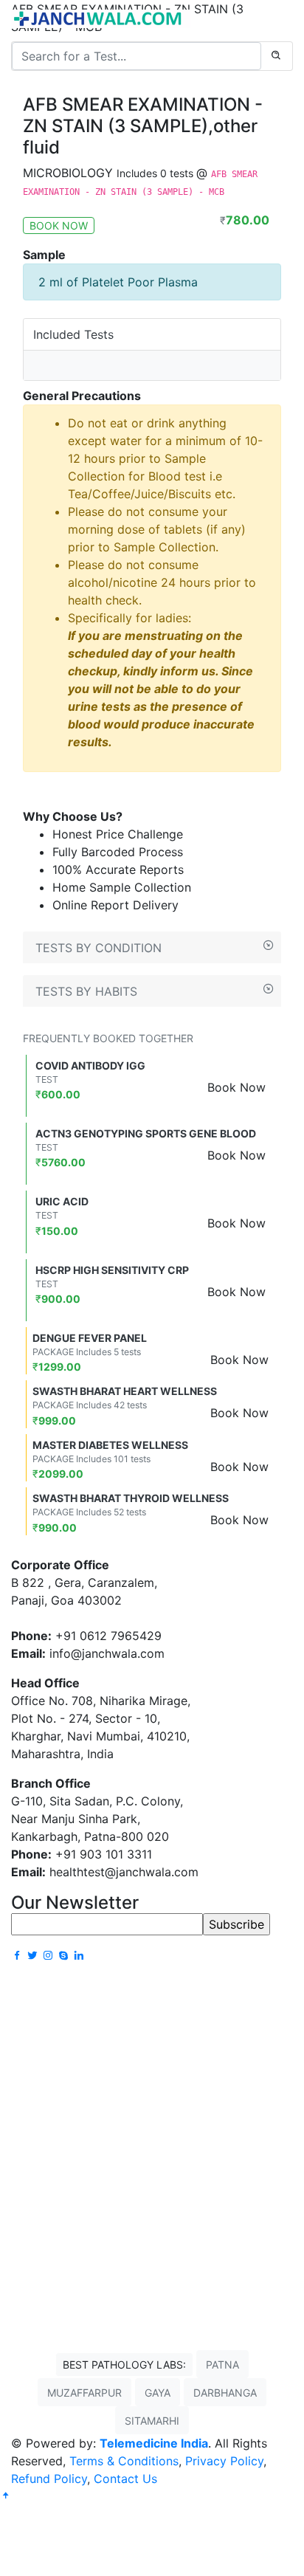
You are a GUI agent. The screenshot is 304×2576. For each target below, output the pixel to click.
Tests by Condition (99, 948)
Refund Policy (49, 2479)
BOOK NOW (59, 225)
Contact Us (125, 2479)
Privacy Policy (224, 2461)
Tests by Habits (86, 991)
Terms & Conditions (124, 2461)
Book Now (236, 1087)
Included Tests (73, 334)
